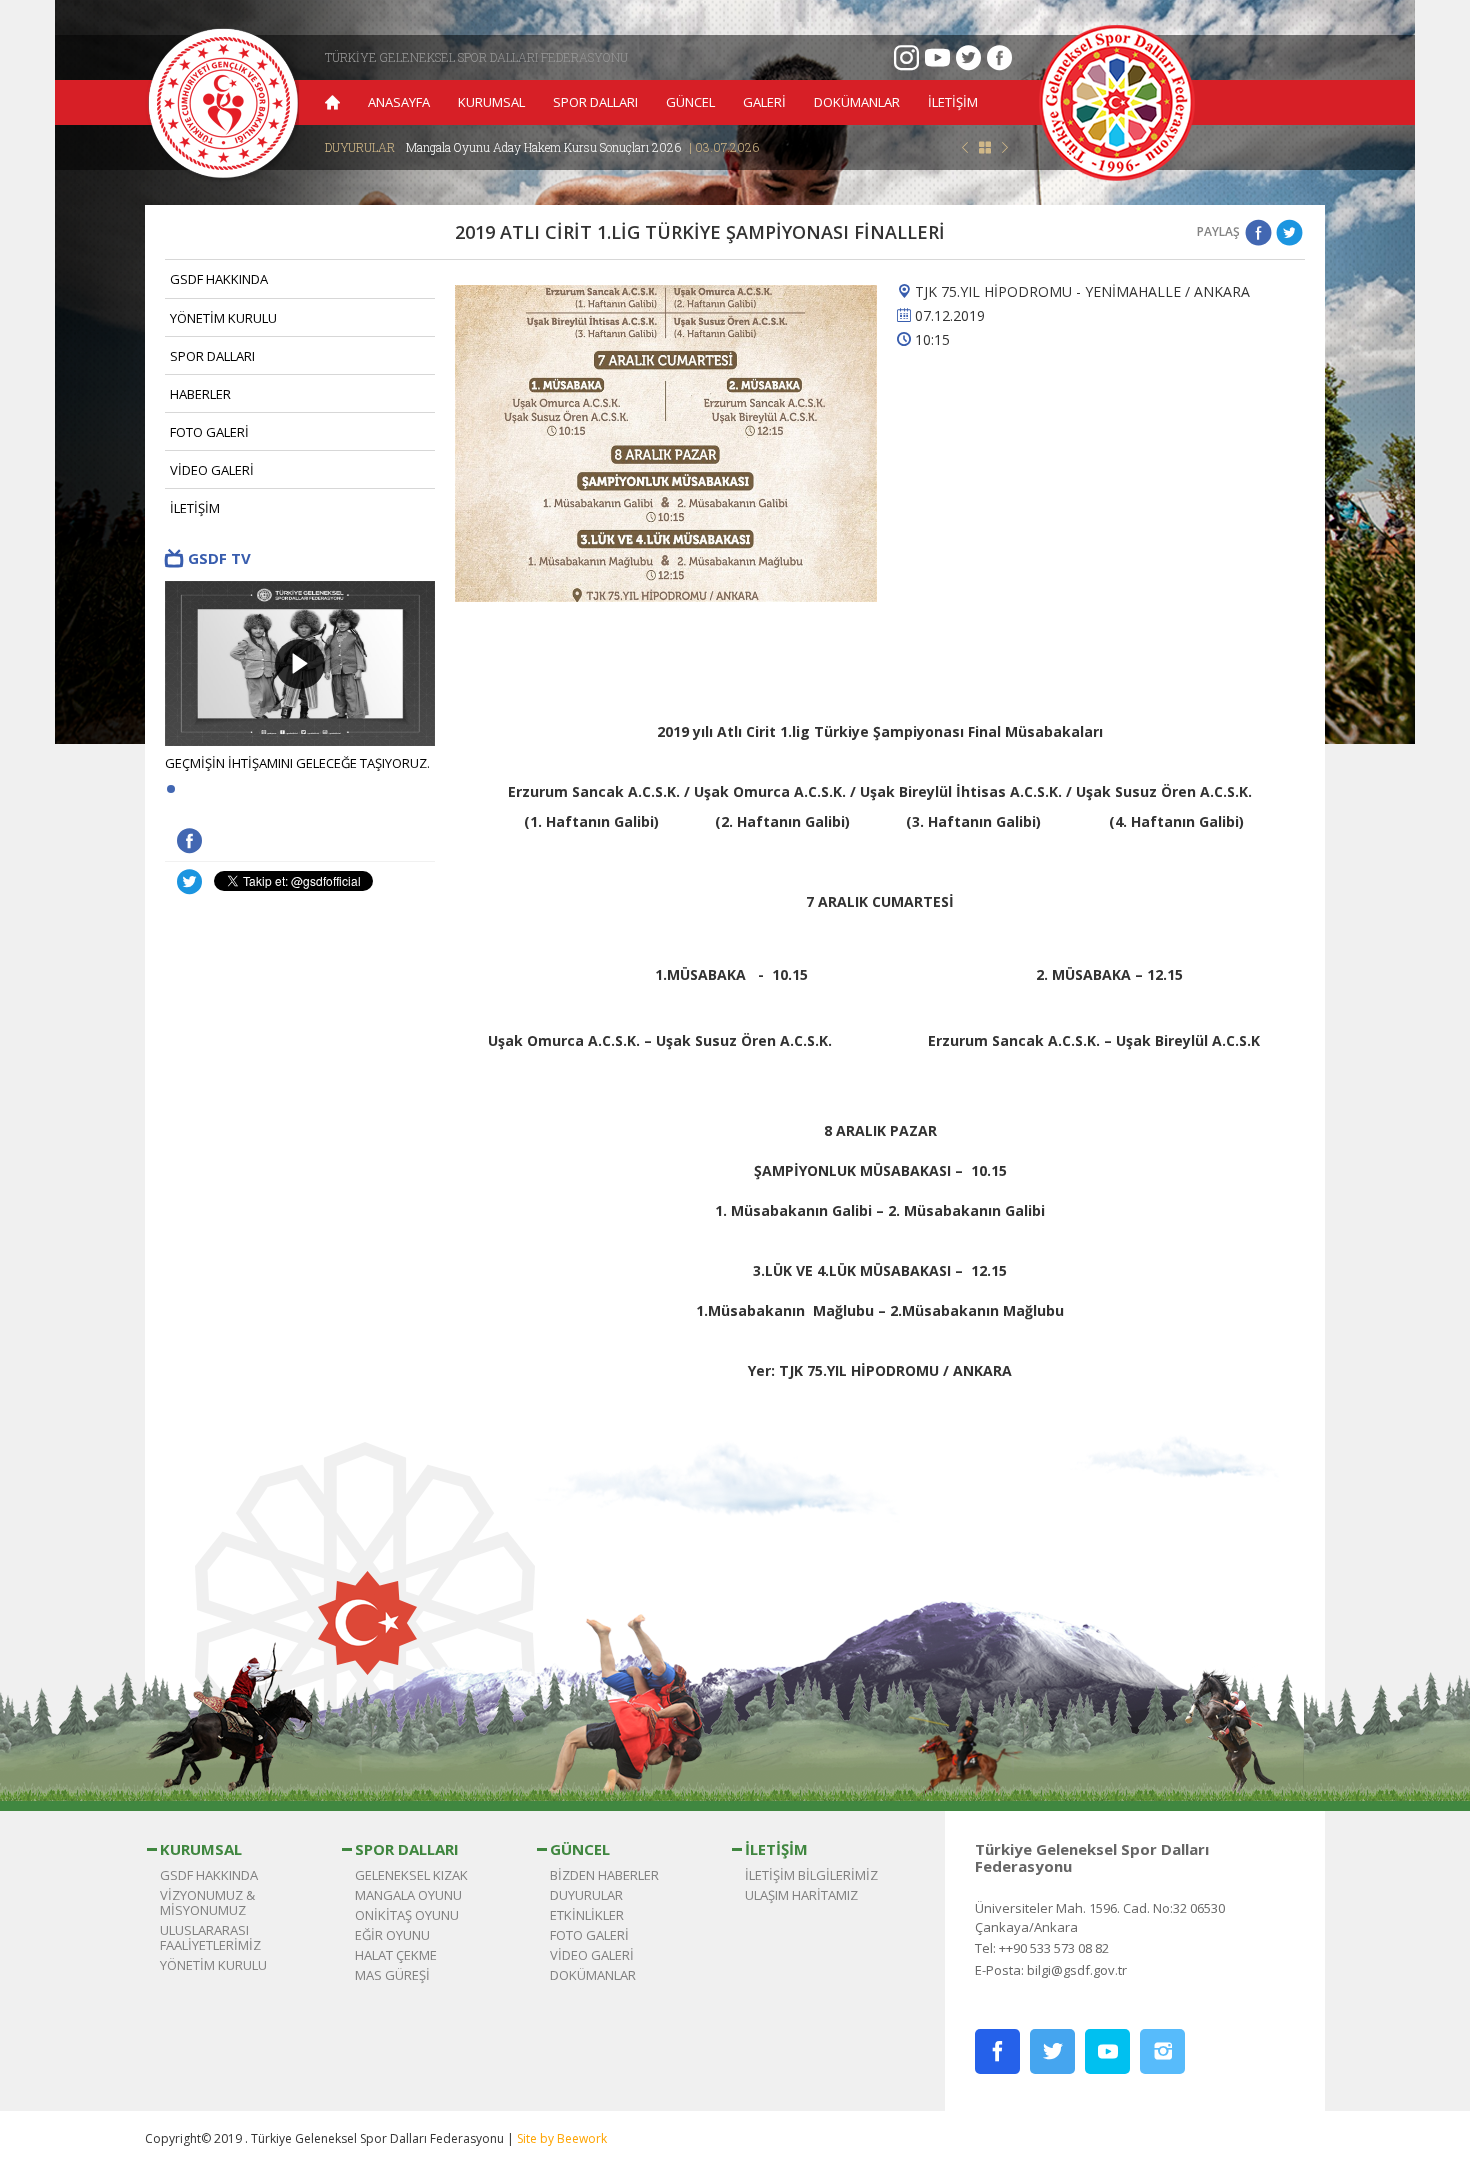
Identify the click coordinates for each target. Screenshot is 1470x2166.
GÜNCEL (690, 102)
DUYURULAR (586, 1895)
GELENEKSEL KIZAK (411, 1875)
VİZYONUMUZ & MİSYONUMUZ (207, 1902)
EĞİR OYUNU (392, 1935)
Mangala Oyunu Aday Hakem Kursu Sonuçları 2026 (582, 147)
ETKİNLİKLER (587, 1915)
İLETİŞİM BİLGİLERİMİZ (811, 1875)
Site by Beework (562, 2138)
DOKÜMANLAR (857, 102)
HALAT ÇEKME (396, 1955)
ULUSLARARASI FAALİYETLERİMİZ (210, 1937)
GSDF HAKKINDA (219, 279)
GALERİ (764, 102)
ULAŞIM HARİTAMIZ (801, 1895)
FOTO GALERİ (209, 432)
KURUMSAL (491, 102)
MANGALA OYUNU (408, 1895)
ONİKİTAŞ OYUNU (407, 1915)
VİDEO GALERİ (212, 470)
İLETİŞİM (953, 102)
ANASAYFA (399, 102)
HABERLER (200, 394)
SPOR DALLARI (595, 102)
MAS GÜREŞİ (392, 1975)
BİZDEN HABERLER (604, 1875)
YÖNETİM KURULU (223, 318)
